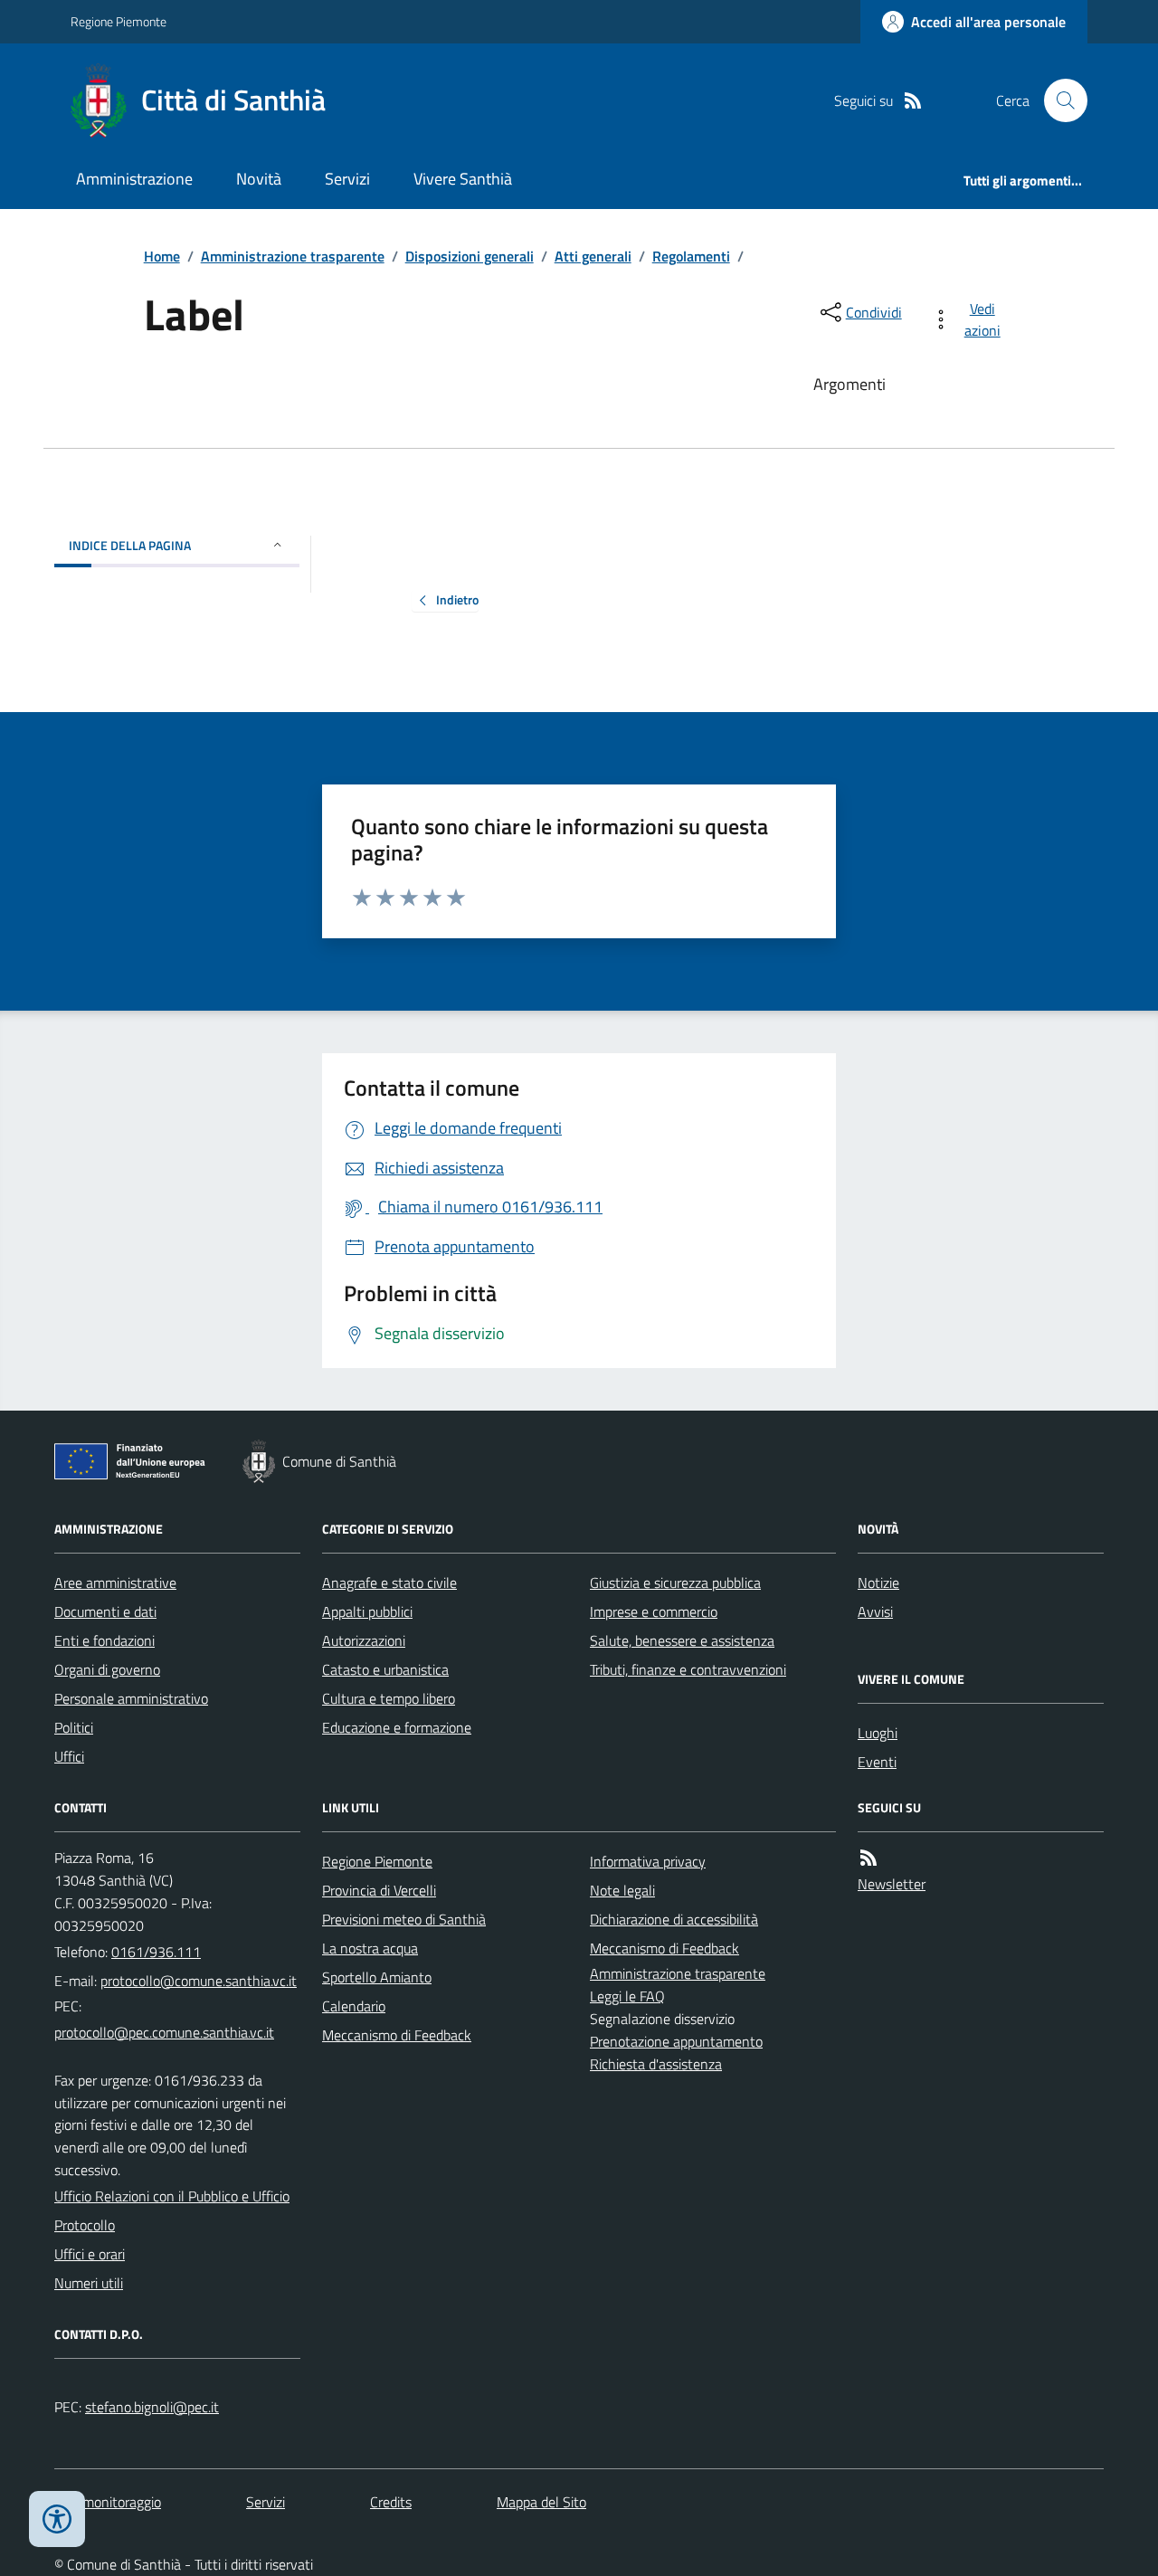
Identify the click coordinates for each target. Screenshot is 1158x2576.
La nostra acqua (370, 1948)
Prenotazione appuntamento (676, 2041)
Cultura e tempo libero (389, 1698)
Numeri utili (89, 2283)
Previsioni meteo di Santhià (404, 1919)
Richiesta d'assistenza (656, 2064)
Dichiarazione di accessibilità (674, 1919)
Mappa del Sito (541, 2502)
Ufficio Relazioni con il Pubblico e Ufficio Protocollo (172, 2210)
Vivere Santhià (463, 179)
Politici (74, 1727)
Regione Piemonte (119, 21)
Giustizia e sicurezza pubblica (675, 1583)
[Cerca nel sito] (1058, 100)
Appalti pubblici (367, 1611)
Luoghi (878, 1733)
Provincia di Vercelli (379, 1890)
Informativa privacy (648, 1861)
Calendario (354, 2006)
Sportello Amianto (377, 1977)
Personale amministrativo (131, 1698)
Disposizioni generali (470, 256)
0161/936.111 (156, 1952)
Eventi (877, 1762)
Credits (391, 2502)
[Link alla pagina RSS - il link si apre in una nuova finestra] (913, 101)
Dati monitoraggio (108, 2502)
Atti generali (593, 256)
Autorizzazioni (364, 1640)
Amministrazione (134, 179)
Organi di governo (107, 1669)
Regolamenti (691, 256)
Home (162, 256)
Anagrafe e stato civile (389, 1583)
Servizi (347, 179)
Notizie (878, 1583)
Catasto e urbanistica (385, 1669)
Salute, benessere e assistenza (682, 1640)
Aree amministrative (115, 1583)
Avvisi (875, 1611)
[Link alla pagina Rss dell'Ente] (868, 1858)
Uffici (69, 1756)
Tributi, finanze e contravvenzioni (688, 1669)
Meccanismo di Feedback (397, 2035)
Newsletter (892, 1884)
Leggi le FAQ (627, 1996)
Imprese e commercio (654, 1611)
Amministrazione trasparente (293, 256)
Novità (259, 179)
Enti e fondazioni (104, 1640)
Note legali (622, 1890)
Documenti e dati (105, 1611)
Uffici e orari (90, 2254)
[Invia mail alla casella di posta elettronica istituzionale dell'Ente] (199, 1981)
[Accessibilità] (57, 2519)
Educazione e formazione (397, 1727)
